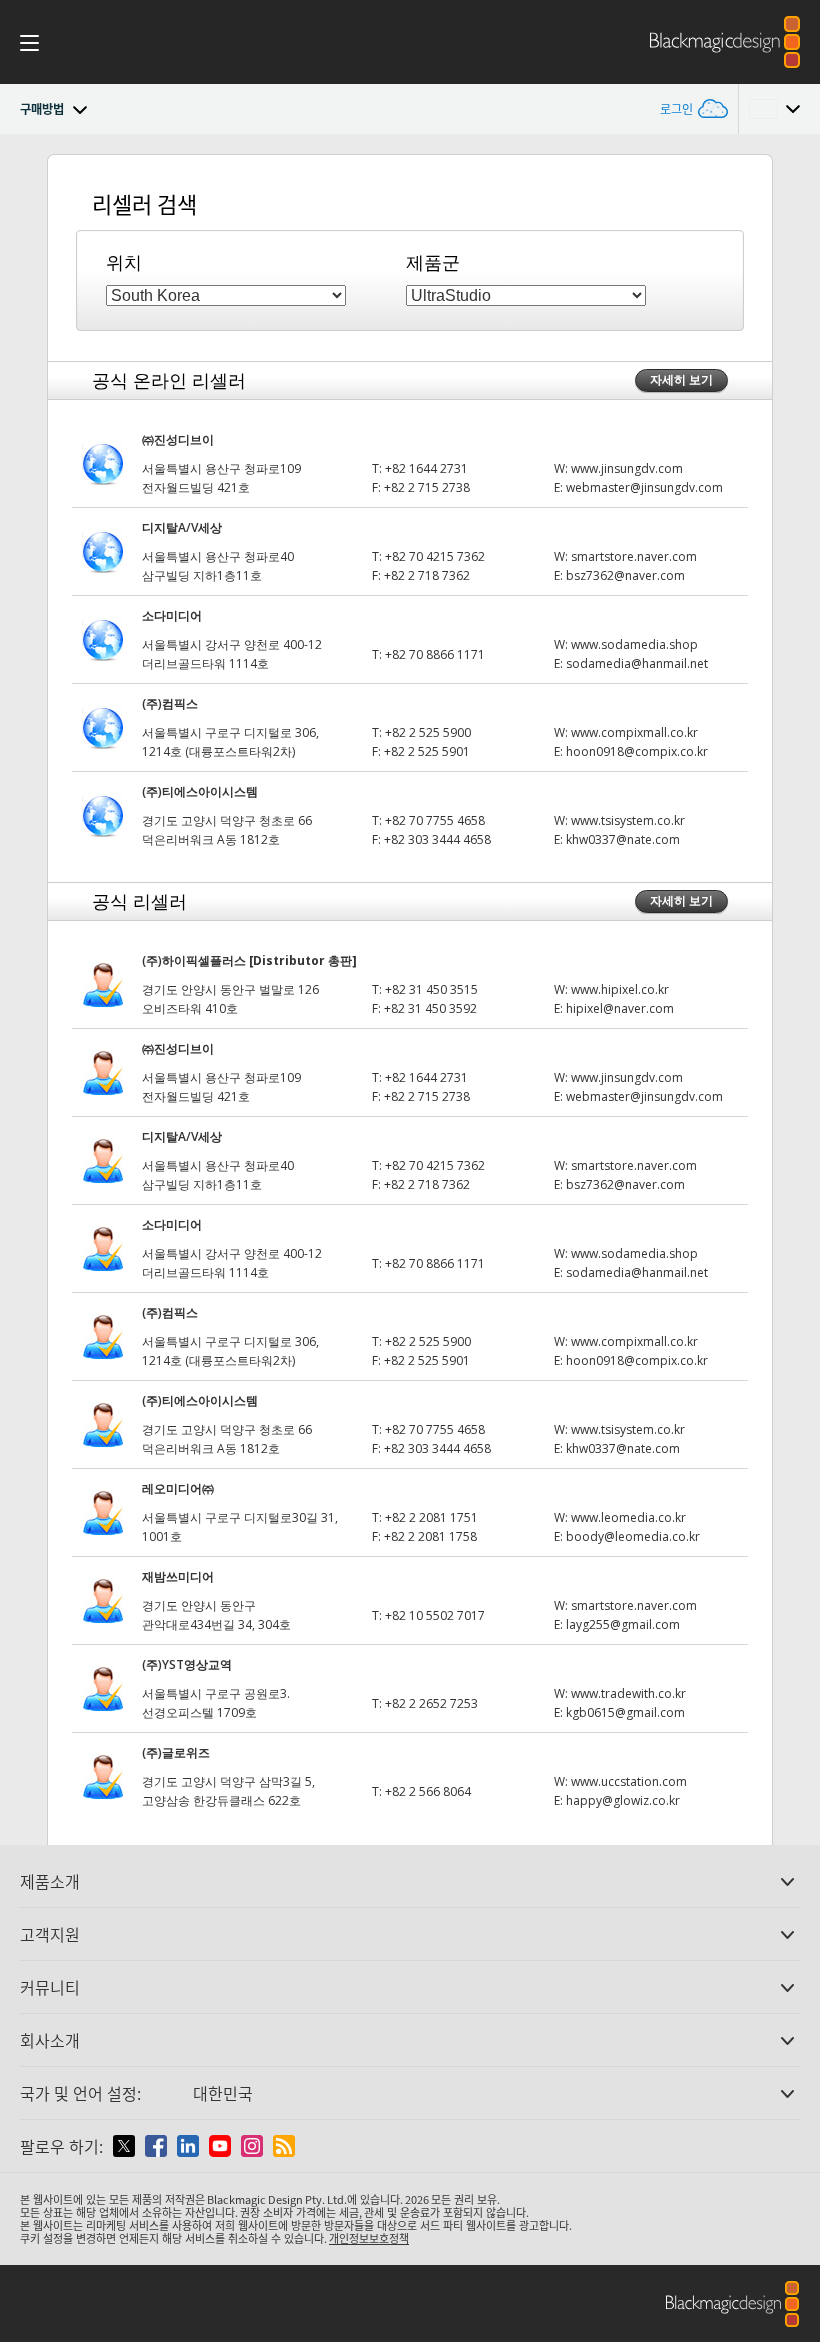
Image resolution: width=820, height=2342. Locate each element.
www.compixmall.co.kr (634, 732)
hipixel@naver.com (620, 1008)
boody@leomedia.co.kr (633, 1536)
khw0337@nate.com (623, 839)
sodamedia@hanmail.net (637, 663)
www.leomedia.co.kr (628, 1517)
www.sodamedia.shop (634, 644)
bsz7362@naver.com (625, 575)
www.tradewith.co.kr (628, 1693)
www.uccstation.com (629, 1781)
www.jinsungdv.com (627, 468)
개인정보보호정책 (369, 2238)
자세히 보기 (681, 379)
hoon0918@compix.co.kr (637, 751)
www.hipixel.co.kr (620, 989)
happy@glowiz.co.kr (623, 1800)
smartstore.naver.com (634, 556)
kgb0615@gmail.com (625, 1712)
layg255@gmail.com (623, 1624)
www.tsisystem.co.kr (628, 820)
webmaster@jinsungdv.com (644, 487)
